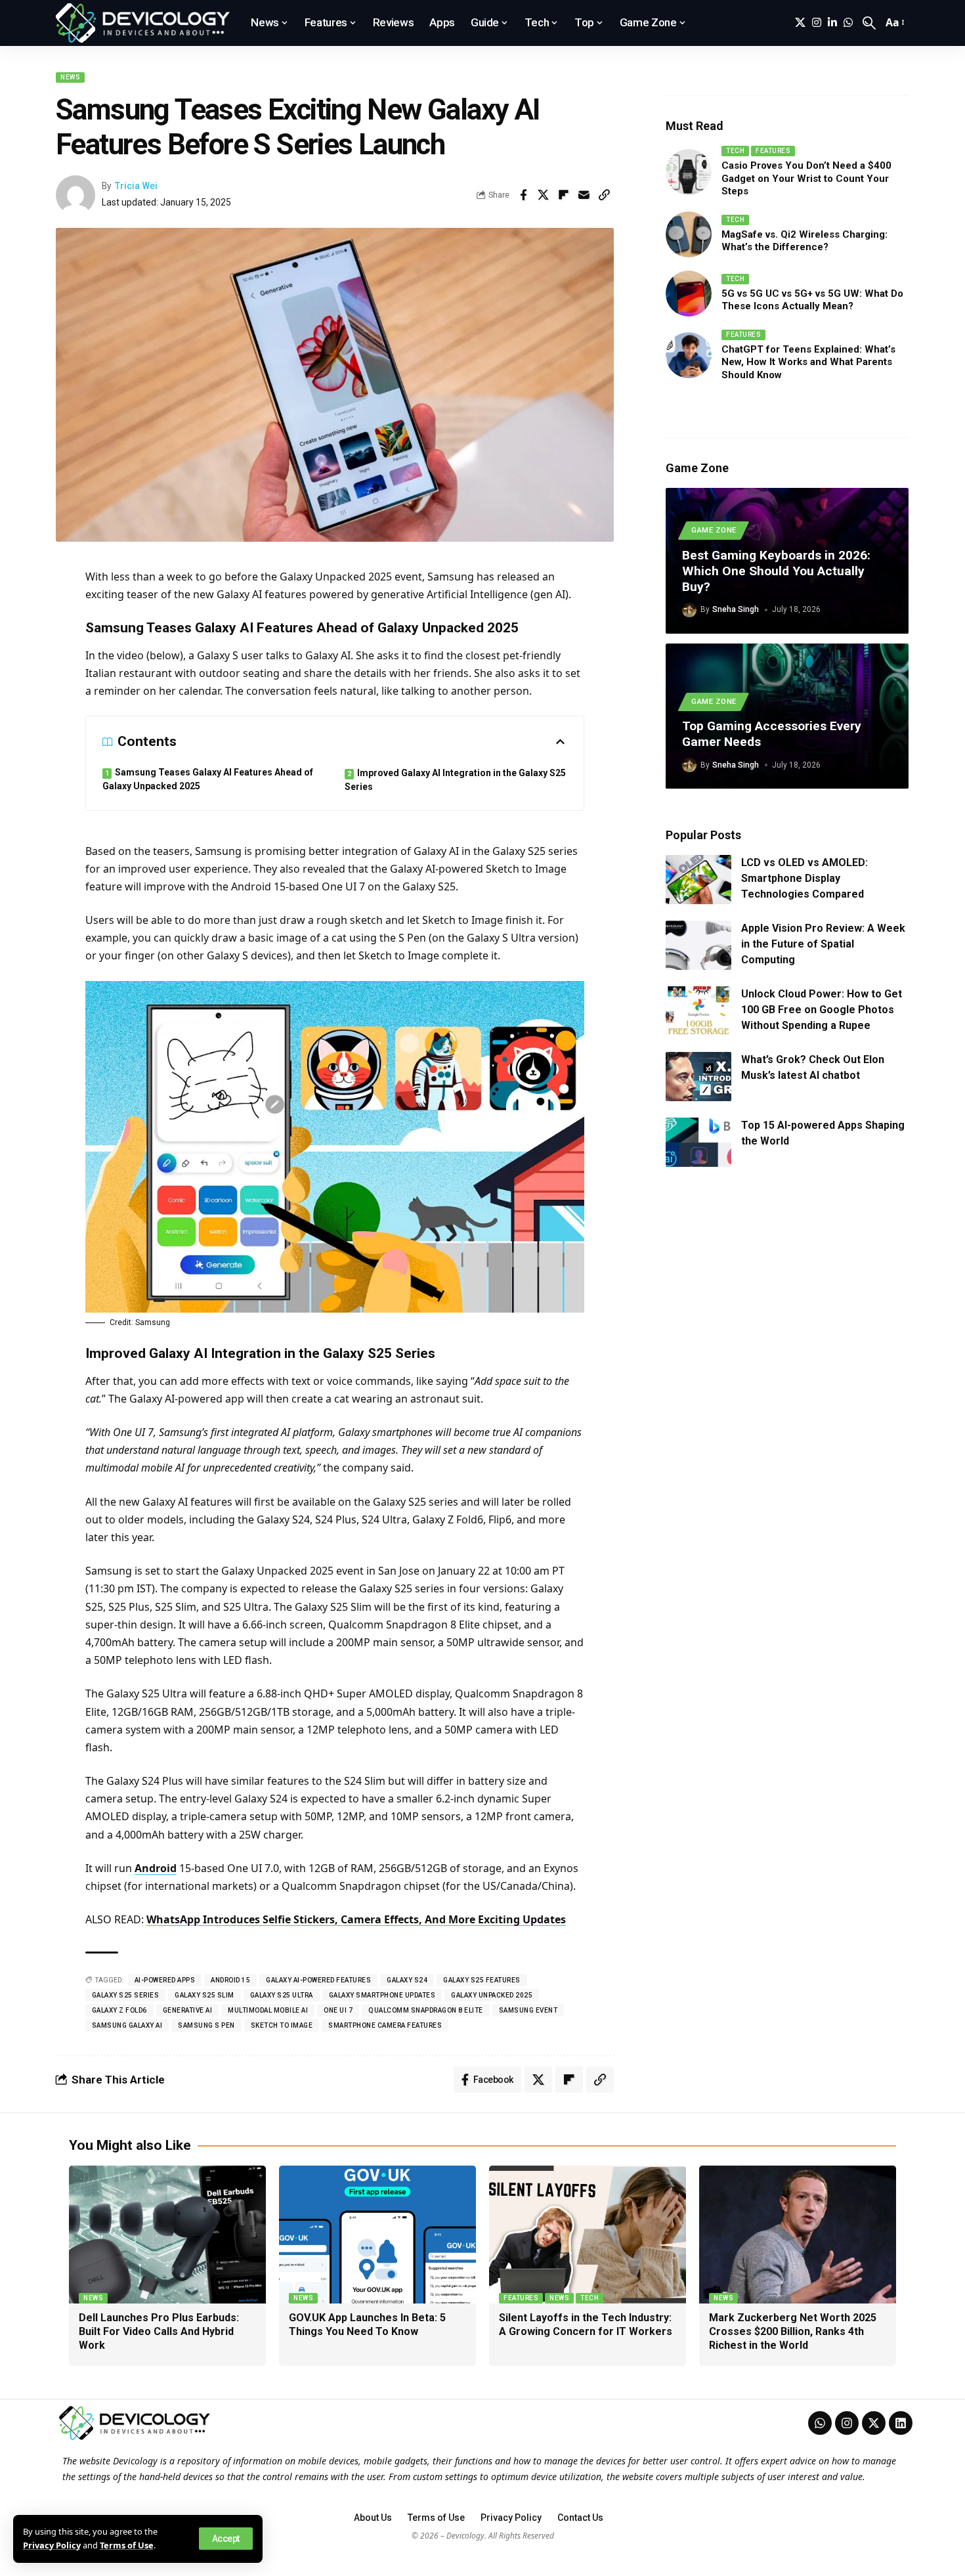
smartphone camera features (385, 2025)
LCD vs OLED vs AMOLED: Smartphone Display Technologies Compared (804, 878)
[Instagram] (817, 23)
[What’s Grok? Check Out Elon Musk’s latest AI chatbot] (698, 1077)
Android (156, 1868)
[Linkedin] (901, 2423)
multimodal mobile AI (268, 2010)
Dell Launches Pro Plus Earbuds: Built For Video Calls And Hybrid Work (159, 2331)
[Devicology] (143, 23)
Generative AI (188, 2010)
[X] (800, 23)
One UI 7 (338, 2010)
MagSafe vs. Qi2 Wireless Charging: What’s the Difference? (804, 241)
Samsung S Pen (206, 2025)
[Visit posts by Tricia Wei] (75, 195)
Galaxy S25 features (482, 1980)
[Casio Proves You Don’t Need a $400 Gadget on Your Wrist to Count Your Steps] (689, 172)
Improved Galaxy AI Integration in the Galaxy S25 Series (455, 780)
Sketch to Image (282, 2025)
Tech (735, 151)
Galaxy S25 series (126, 1995)
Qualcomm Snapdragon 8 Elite (426, 2010)
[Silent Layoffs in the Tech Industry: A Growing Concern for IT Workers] (588, 2235)
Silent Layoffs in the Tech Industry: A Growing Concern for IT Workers (586, 2325)
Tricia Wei (136, 186)
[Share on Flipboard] (564, 195)
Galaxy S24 (407, 1980)
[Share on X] (544, 195)
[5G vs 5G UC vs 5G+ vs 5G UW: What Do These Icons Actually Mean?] (689, 294)
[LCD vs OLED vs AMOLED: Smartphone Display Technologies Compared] (698, 880)
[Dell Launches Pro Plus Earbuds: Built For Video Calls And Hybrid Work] (167, 2235)
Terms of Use (127, 2545)
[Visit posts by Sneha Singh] (689, 610)
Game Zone (714, 530)
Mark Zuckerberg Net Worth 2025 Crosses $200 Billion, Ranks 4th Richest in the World (793, 2331)
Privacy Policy (52, 2545)
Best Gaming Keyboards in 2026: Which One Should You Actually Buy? (776, 571)
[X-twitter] (874, 2423)
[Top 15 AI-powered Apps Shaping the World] (698, 1142)
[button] (226, 2539)
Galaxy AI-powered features (318, 1980)
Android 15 (230, 1980)
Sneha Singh (736, 609)
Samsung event (528, 2010)
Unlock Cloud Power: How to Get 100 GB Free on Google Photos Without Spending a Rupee (822, 1010)
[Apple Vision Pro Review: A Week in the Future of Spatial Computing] (698, 945)
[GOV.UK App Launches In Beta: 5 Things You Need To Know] (377, 2235)
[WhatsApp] (848, 23)
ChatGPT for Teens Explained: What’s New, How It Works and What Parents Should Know (808, 362)
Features (773, 151)
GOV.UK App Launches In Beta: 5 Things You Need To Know (367, 2325)
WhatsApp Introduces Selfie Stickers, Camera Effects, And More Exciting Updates (356, 1919)
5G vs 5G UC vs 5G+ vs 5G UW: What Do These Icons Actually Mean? (812, 300)
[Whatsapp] (820, 2423)
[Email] (584, 195)
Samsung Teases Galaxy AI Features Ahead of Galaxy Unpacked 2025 (208, 779)
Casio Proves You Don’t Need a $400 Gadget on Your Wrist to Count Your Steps (806, 178)
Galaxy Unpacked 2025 (492, 1995)
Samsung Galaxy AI (127, 2025)
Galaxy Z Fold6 (119, 2010)
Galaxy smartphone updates (382, 1995)
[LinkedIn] (832, 23)
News (70, 77)
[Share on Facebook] (523, 195)
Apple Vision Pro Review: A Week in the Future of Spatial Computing (823, 944)
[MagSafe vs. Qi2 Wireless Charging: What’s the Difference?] (689, 234)
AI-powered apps (165, 1980)
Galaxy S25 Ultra (282, 1995)
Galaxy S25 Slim (204, 1995)
